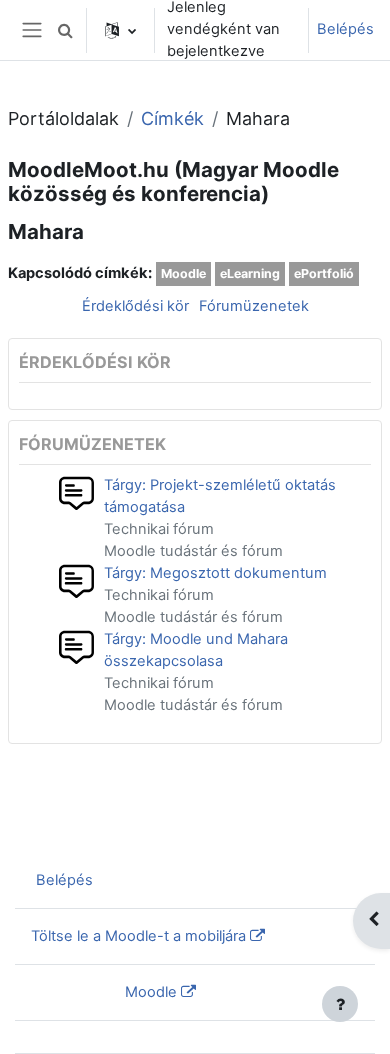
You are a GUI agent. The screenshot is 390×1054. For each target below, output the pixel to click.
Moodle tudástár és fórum (193, 551)
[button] (65, 30)
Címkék (172, 118)
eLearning (250, 273)
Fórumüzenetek (254, 306)
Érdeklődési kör (135, 306)
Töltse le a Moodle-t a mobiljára (138, 936)
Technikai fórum (159, 529)
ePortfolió (324, 273)
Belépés (345, 29)
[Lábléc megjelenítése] (340, 1004)
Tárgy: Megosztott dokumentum (215, 573)
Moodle (183, 273)
